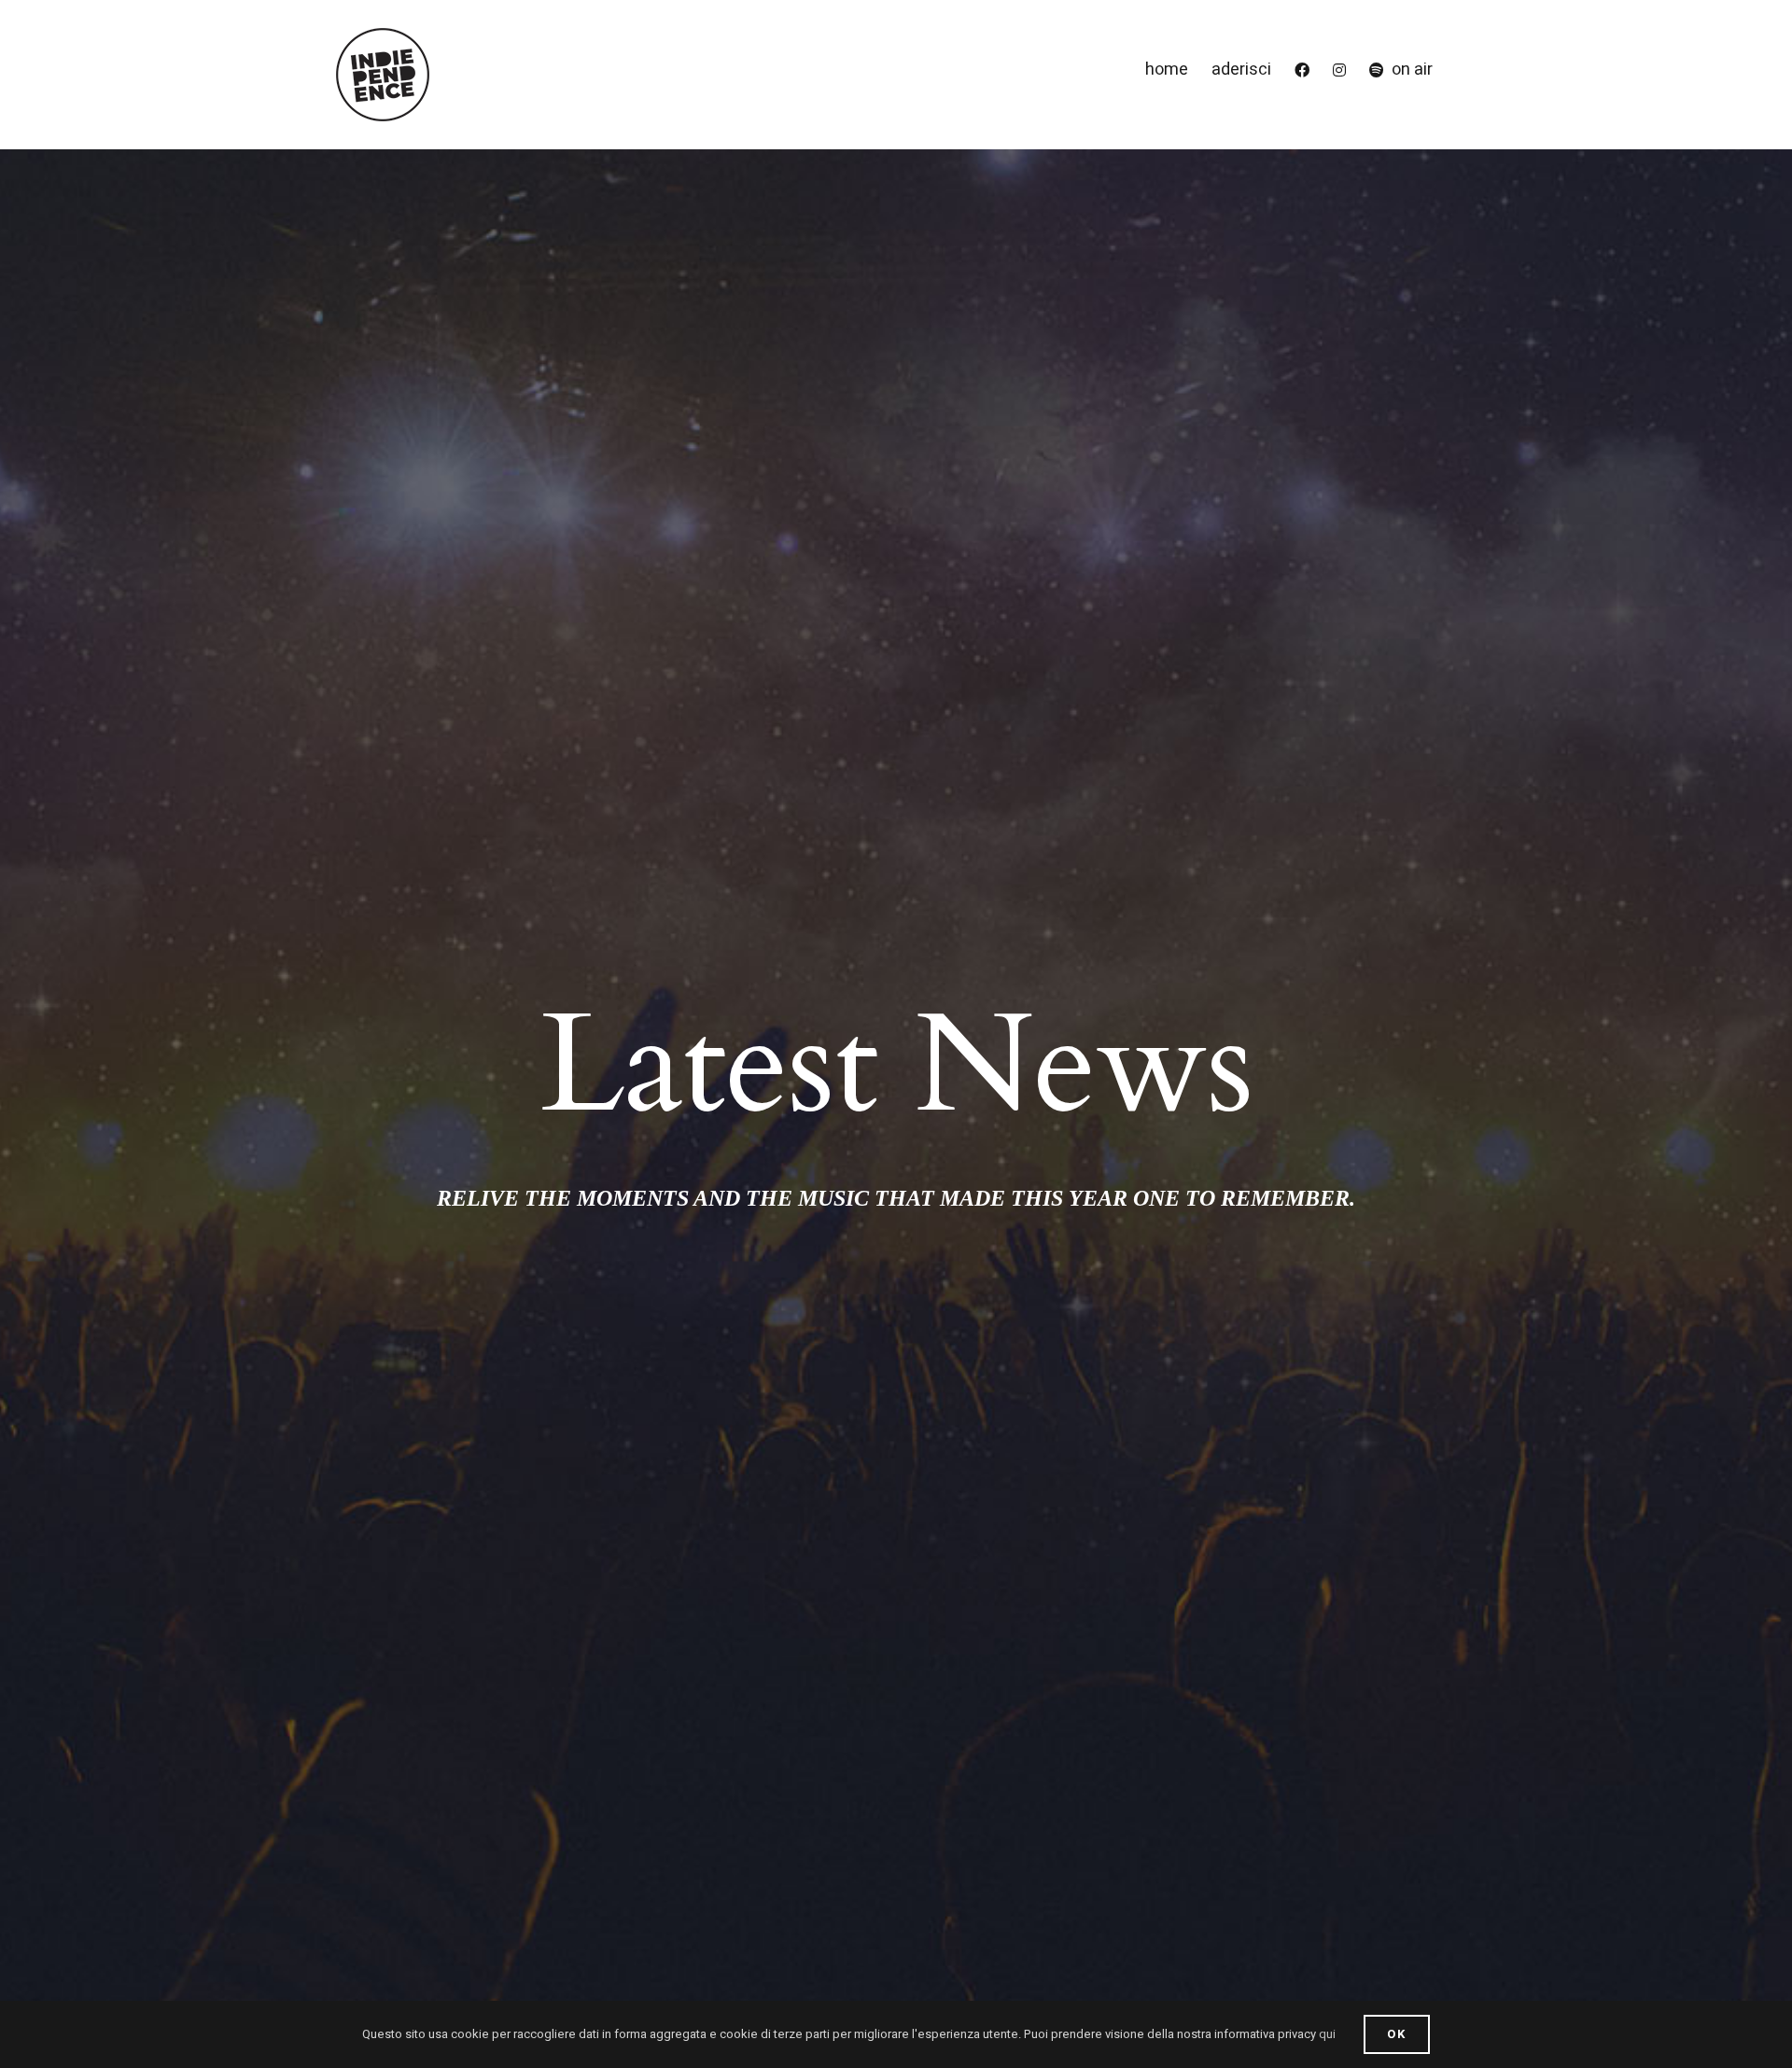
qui (1327, 2034)
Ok (1397, 2034)
